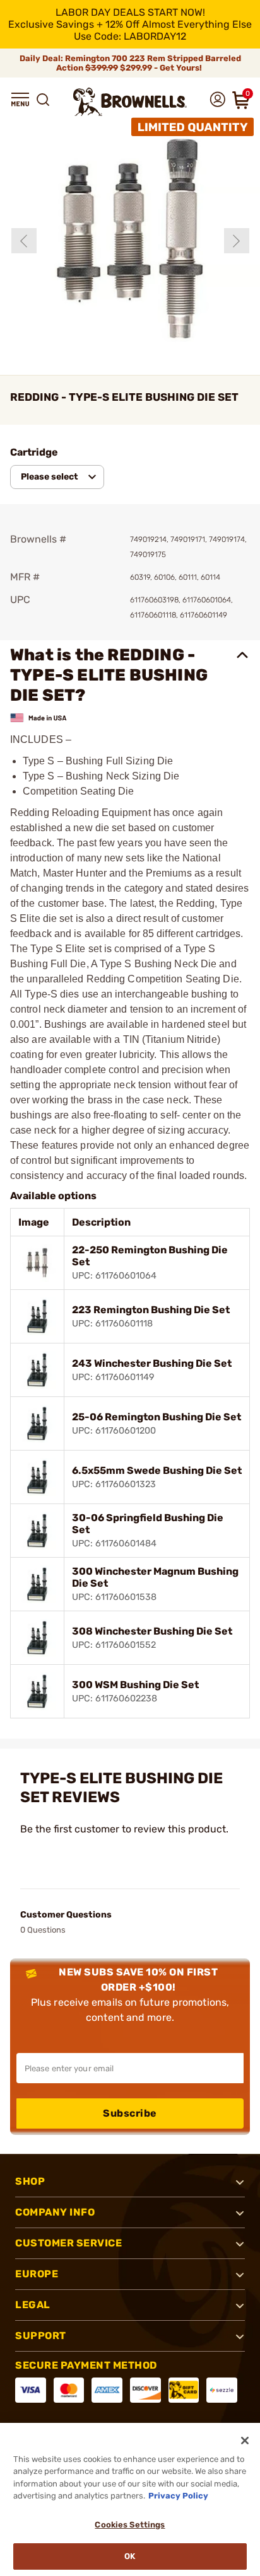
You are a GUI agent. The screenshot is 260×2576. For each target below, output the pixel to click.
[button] (20, 100)
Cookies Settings (130, 2525)
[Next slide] (237, 241)
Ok (130, 2556)
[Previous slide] (24, 241)
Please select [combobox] (50, 477)
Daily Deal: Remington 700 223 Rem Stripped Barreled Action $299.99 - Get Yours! (130, 63)
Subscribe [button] (130, 2113)
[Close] (245, 2441)
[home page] (130, 102)
